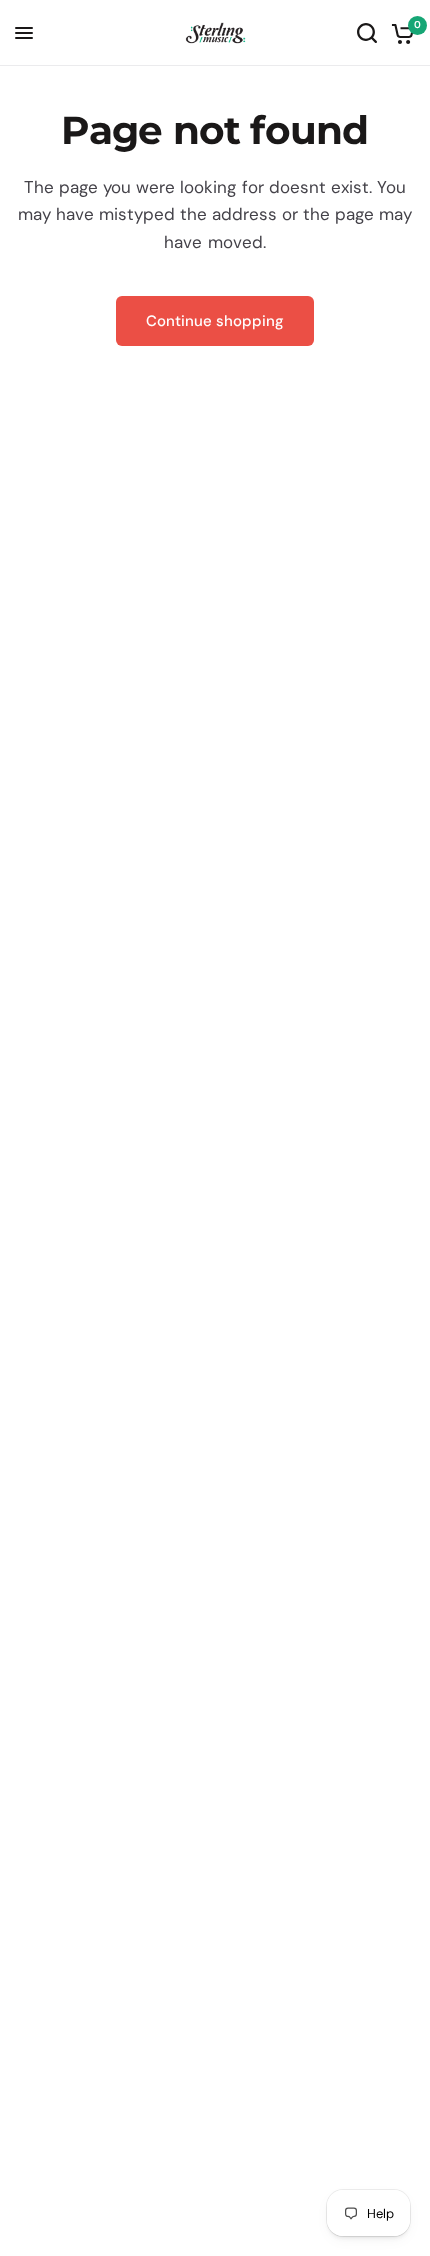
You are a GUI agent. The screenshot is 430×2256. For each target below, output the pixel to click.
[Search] (367, 33)
